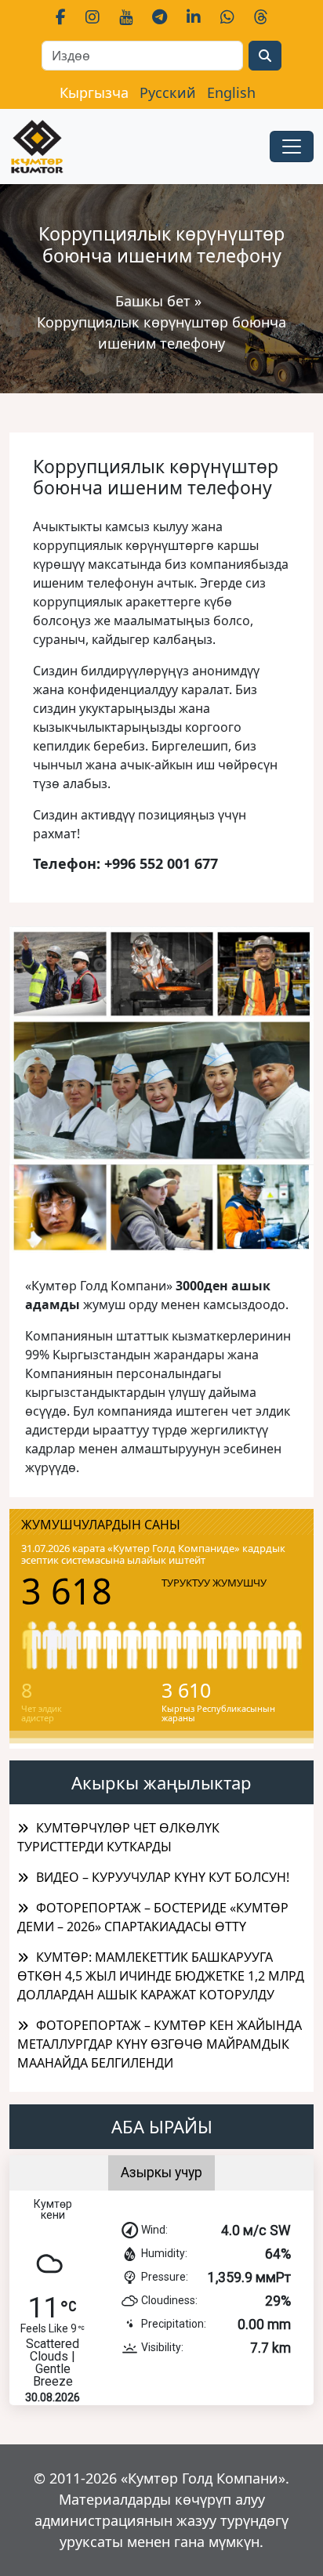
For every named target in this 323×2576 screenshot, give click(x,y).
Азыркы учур (161, 2173)
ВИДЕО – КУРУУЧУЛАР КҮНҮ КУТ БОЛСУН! (163, 1877)
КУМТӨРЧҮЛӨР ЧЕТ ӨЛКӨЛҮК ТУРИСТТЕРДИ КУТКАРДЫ (118, 1837)
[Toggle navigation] (292, 147)
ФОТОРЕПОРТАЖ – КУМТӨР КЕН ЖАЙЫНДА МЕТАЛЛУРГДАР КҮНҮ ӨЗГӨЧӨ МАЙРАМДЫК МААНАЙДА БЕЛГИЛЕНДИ (160, 2044)
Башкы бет (155, 301)
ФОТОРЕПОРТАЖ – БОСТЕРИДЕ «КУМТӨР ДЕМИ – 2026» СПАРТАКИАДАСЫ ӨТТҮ (153, 1917)
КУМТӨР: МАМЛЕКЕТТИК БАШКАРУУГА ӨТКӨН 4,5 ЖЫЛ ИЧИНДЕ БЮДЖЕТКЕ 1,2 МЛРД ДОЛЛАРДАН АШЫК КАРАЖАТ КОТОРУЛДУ (161, 1976)
